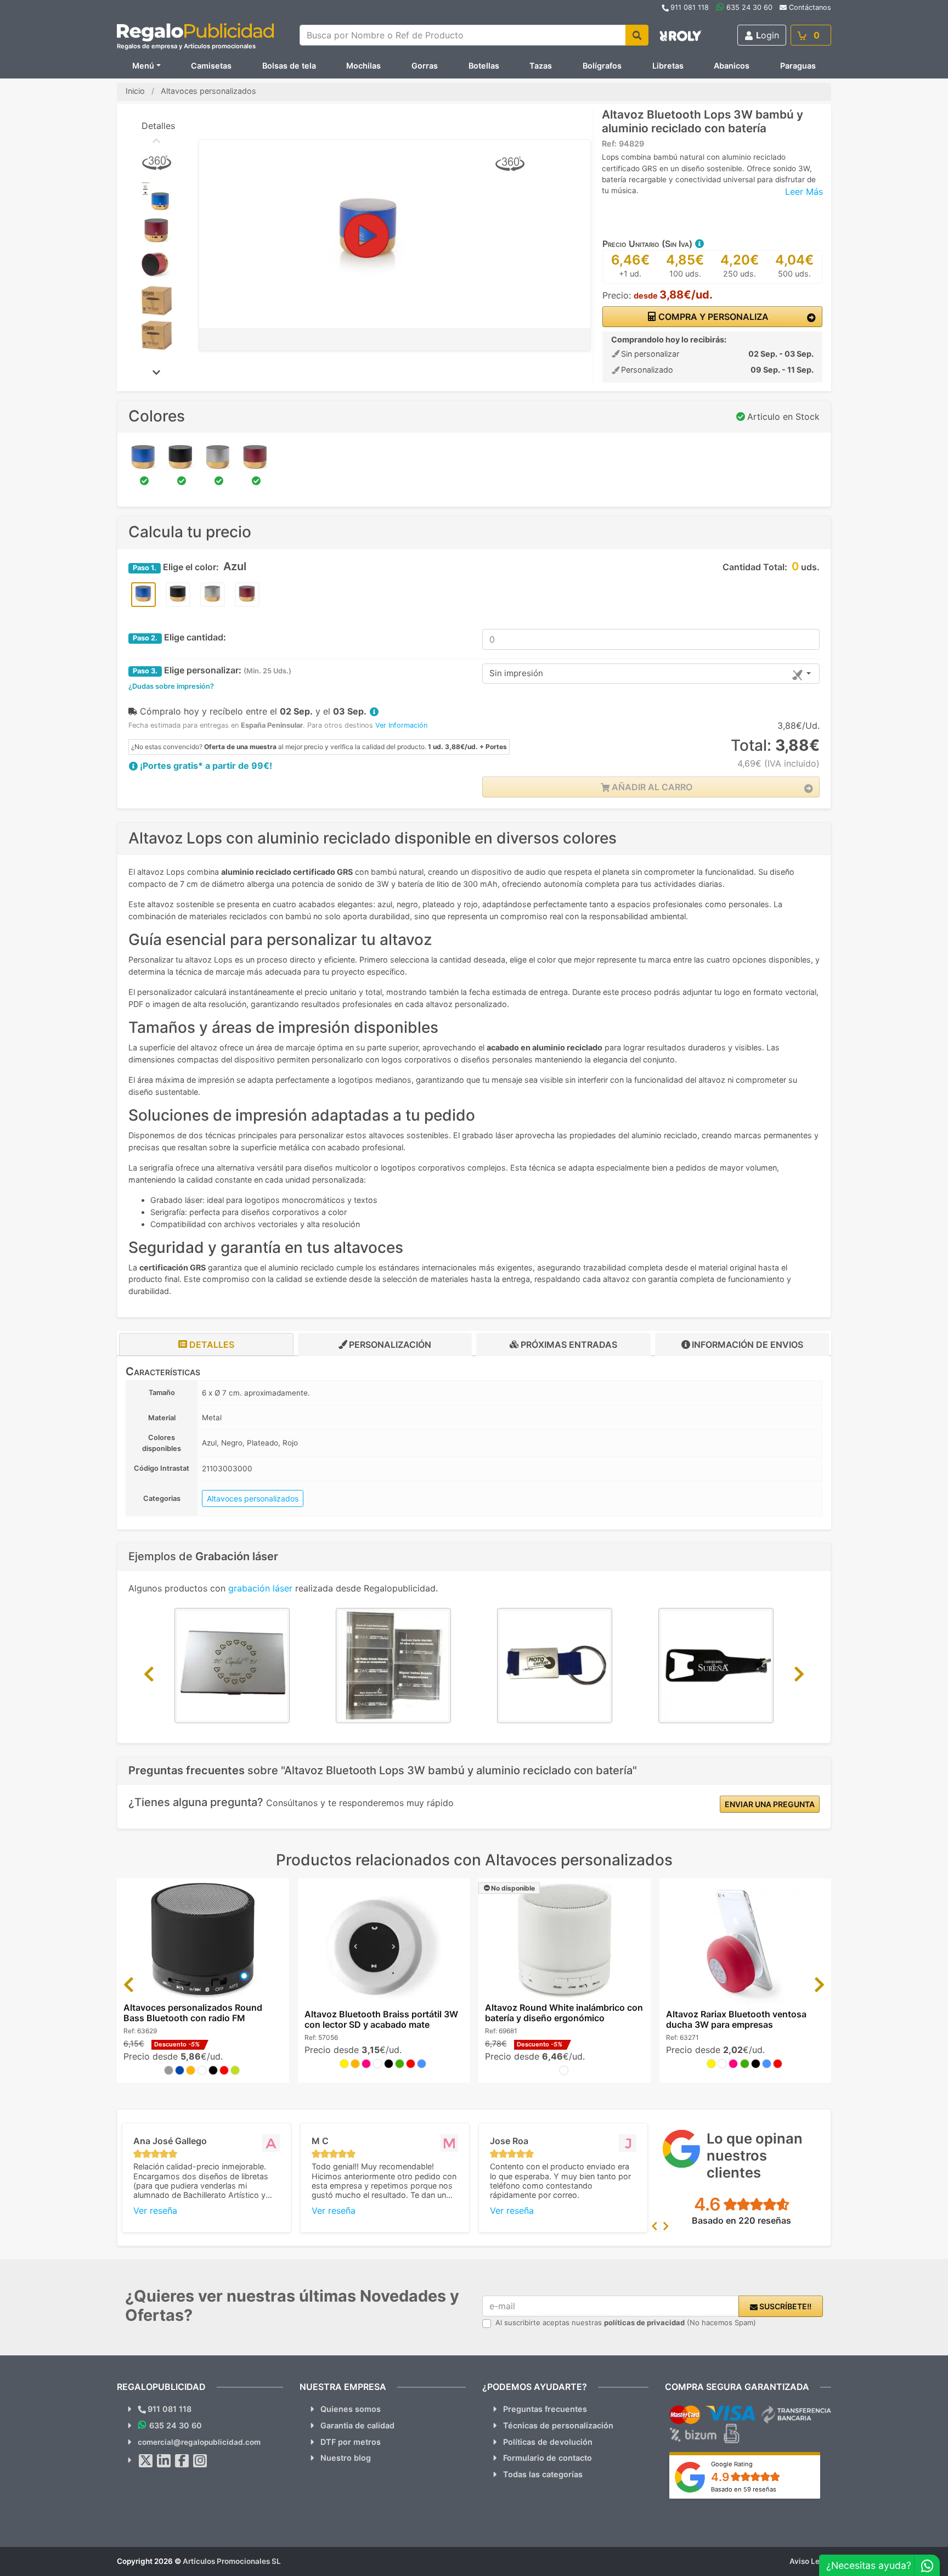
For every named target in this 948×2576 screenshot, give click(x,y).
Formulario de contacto (548, 2458)
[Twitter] (146, 2461)
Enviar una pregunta (770, 1804)
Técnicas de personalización (558, 2425)
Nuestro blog (346, 2458)
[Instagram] (200, 2461)
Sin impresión (516, 673)
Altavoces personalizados (253, 1498)
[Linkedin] (164, 2461)
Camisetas (211, 66)
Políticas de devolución (548, 2442)
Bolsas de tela (289, 66)
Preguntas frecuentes (545, 2409)
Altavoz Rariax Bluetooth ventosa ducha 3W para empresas (736, 2019)
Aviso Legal (810, 2561)
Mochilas (363, 66)
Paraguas (798, 66)
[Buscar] (637, 35)
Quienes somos (351, 2409)
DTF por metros (351, 2442)
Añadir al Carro (651, 787)
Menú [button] (143, 66)
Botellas (484, 66)
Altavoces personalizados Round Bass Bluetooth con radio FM (193, 2013)
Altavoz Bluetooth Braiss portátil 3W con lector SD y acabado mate (381, 2019)
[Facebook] (182, 2461)
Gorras (425, 66)
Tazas (541, 66)
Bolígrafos (602, 66)
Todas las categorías (543, 2474)
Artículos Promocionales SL (232, 2561)
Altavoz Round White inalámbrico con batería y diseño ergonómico (564, 2013)
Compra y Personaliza (712, 317)
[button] (699, 244)
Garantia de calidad (357, 2425)
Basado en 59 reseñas (744, 2489)
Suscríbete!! (785, 2306)
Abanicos (732, 66)
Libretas (668, 66)
